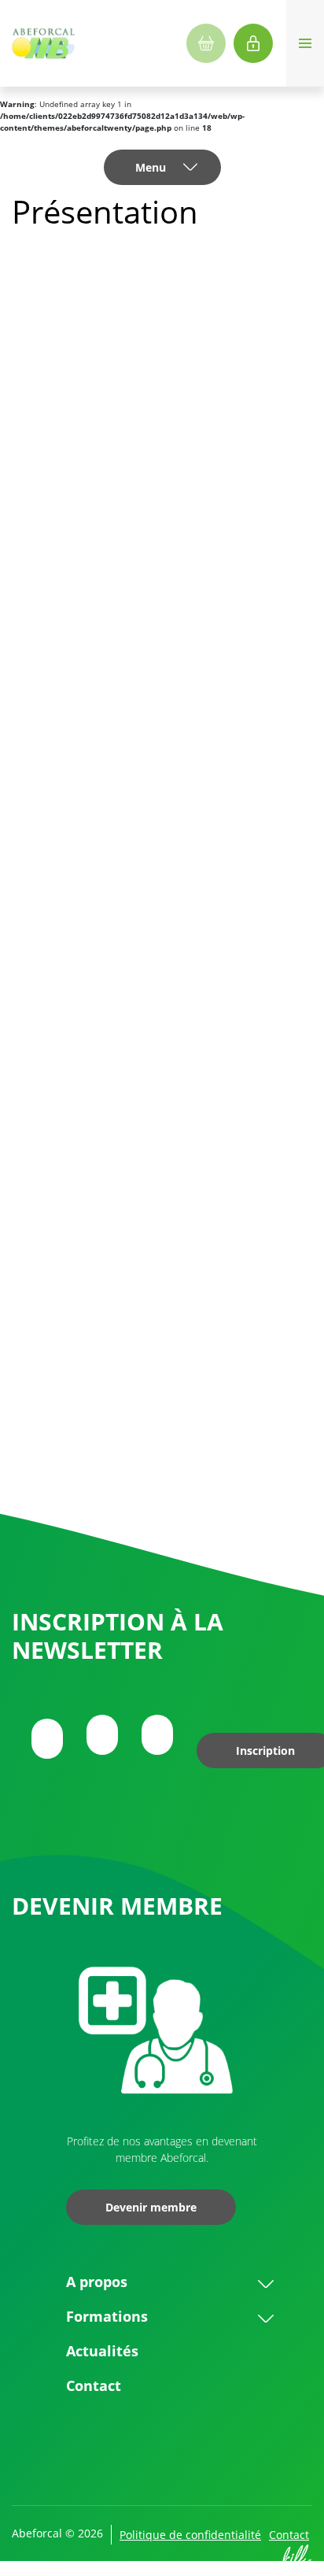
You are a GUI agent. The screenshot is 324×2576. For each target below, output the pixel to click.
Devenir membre (151, 2207)
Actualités (102, 2351)
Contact (94, 2385)
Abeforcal (43, 43)
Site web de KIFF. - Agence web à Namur (296, 2560)
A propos (97, 2282)
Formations (107, 2316)
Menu (151, 167)
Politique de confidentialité (190, 2535)
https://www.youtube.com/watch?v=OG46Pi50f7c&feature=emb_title (153, 1023)
